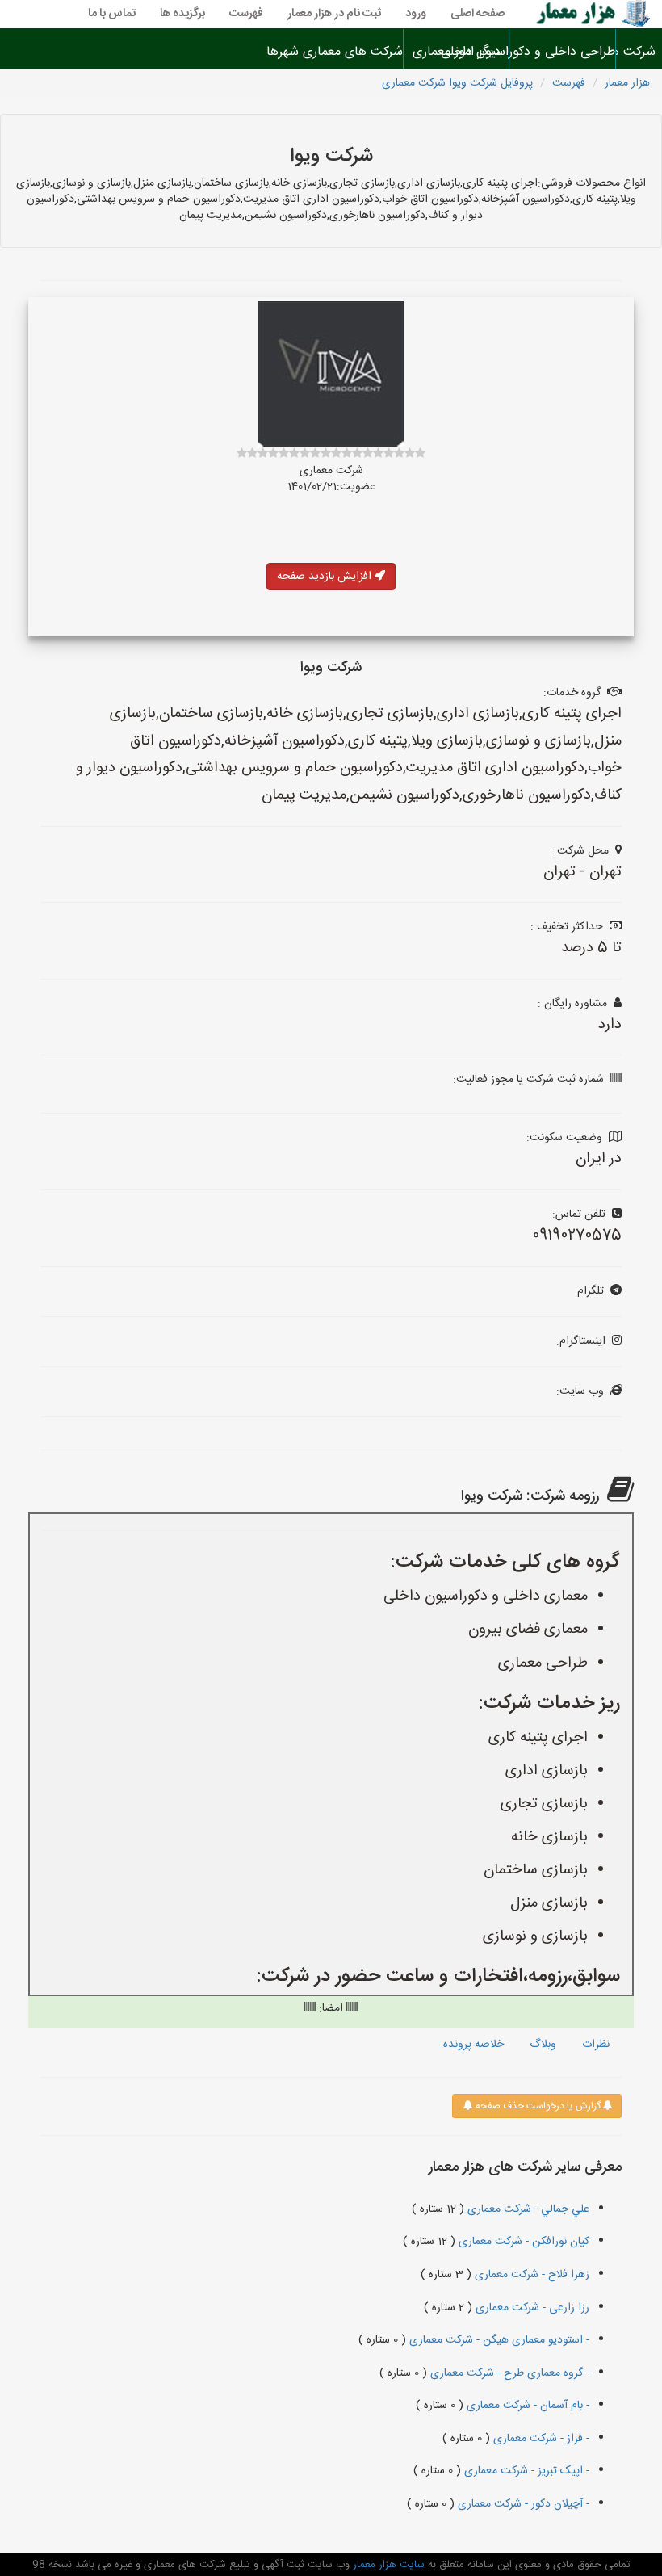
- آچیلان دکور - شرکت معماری (522, 2504)
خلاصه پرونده (473, 2045)
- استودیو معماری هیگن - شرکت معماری (498, 2340)
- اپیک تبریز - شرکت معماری (525, 2471)
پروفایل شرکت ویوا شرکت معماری (457, 83)
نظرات (596, 2045)
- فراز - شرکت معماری (540, 2439)
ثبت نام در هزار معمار (334, 14)
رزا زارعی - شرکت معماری (531, 2308)
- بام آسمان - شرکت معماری (526, 2406)
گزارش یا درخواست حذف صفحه (537, 2106)
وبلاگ (543, 2045)
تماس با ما (112, 14)
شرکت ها (639, 52)
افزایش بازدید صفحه (326, 577)
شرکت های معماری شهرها (350, 52)
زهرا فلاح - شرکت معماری (530, 2275)
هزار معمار (627, 83)
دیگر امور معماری (457, 52)
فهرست (246, 14)
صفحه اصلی (478, 14)
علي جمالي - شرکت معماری (527, 2209)
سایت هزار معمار (387, 2565)
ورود (416, 14)
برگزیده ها (182, 14)
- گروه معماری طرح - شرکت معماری (508, 2373)
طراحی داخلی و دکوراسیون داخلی (562, 52)
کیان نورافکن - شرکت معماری (522, 2242)
